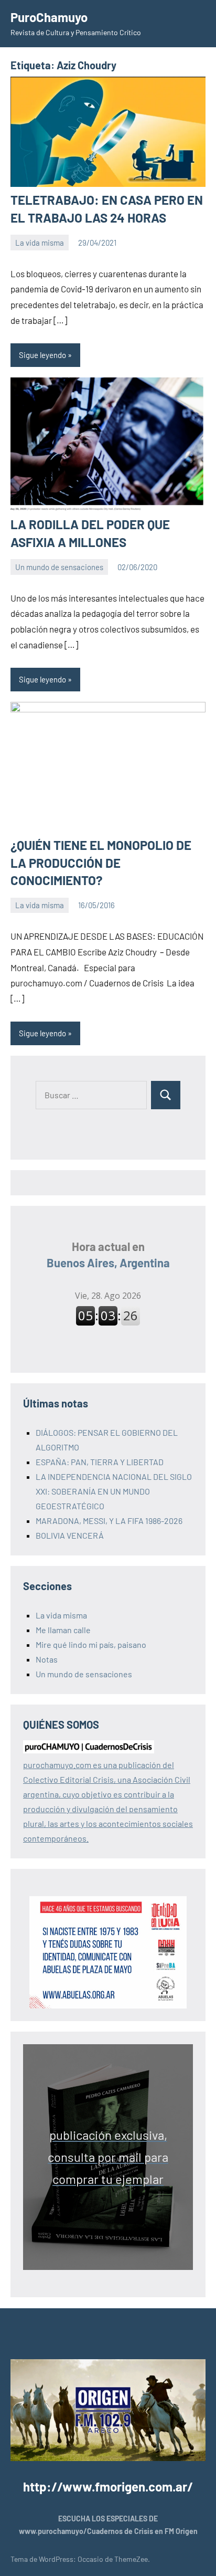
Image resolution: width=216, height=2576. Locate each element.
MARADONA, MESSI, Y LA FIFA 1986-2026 (109, 1521)
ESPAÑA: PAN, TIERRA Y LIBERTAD (100, 1462)
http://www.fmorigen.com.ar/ (108, 2486)
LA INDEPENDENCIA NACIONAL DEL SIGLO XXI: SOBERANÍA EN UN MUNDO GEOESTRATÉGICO (114, 1491)
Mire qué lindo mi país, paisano (91, 1644)
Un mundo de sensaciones (59, 567)
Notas (47, 1659)
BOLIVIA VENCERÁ (70, 1535)
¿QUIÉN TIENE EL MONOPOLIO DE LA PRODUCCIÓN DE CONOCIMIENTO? (101, 863)
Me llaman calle (63, 1630)
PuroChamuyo (49, 17)
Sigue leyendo (42, 355)
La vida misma (40, 243)
